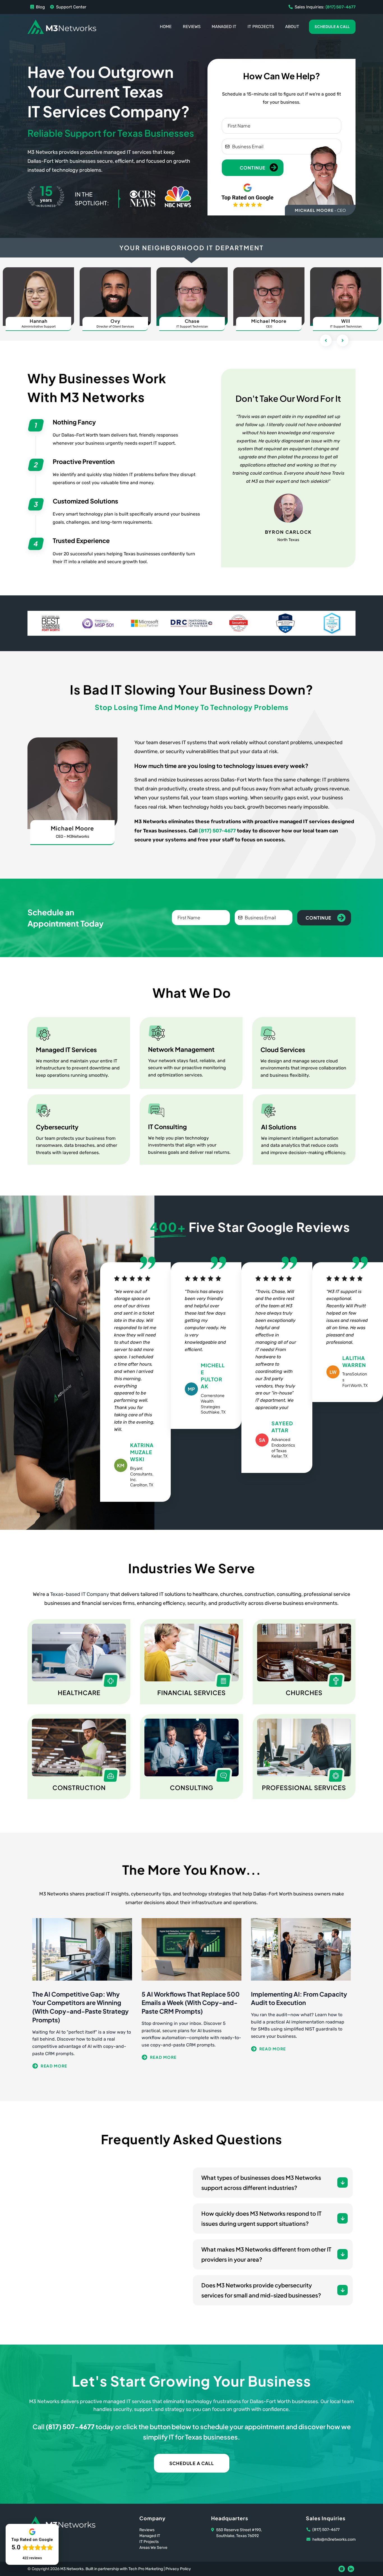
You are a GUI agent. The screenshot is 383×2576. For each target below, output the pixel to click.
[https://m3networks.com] (62, 26)
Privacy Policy (178, 2569)
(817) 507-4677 (217, 831)
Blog (40, 7)
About (292, 27)
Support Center (71, 7)
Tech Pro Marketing (146, 2569)
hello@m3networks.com (334, 2539)
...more (82, 2066)
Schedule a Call (332, 27)
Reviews (192, 27)
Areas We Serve (153, 2548)
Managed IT (224, 27)
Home (166, 27)
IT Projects (261, 27)
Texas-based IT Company (80, 1594)
